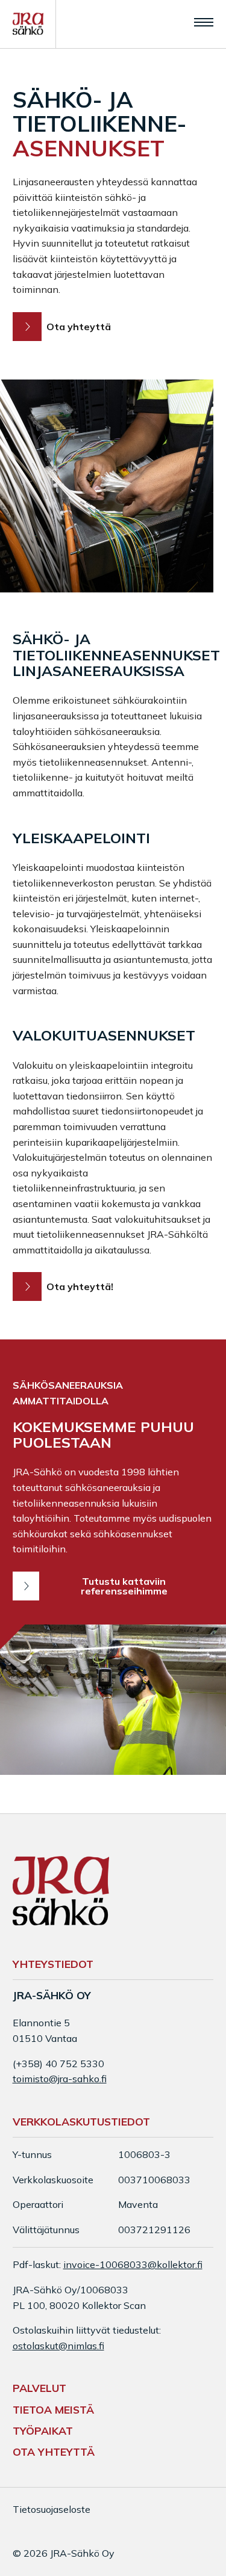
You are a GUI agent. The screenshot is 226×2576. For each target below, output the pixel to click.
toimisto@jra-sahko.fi (60, 2079)
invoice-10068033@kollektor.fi (133, 2264)
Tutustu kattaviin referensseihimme (124, 1586)
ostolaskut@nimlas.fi (58, 2346)
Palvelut (39, 2388)
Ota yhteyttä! (80, 1286)
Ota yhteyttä (79, 327)
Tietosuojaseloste (52, 2509)
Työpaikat (43, 2430)
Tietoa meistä (53, 2409)
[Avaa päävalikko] (204, 22)
